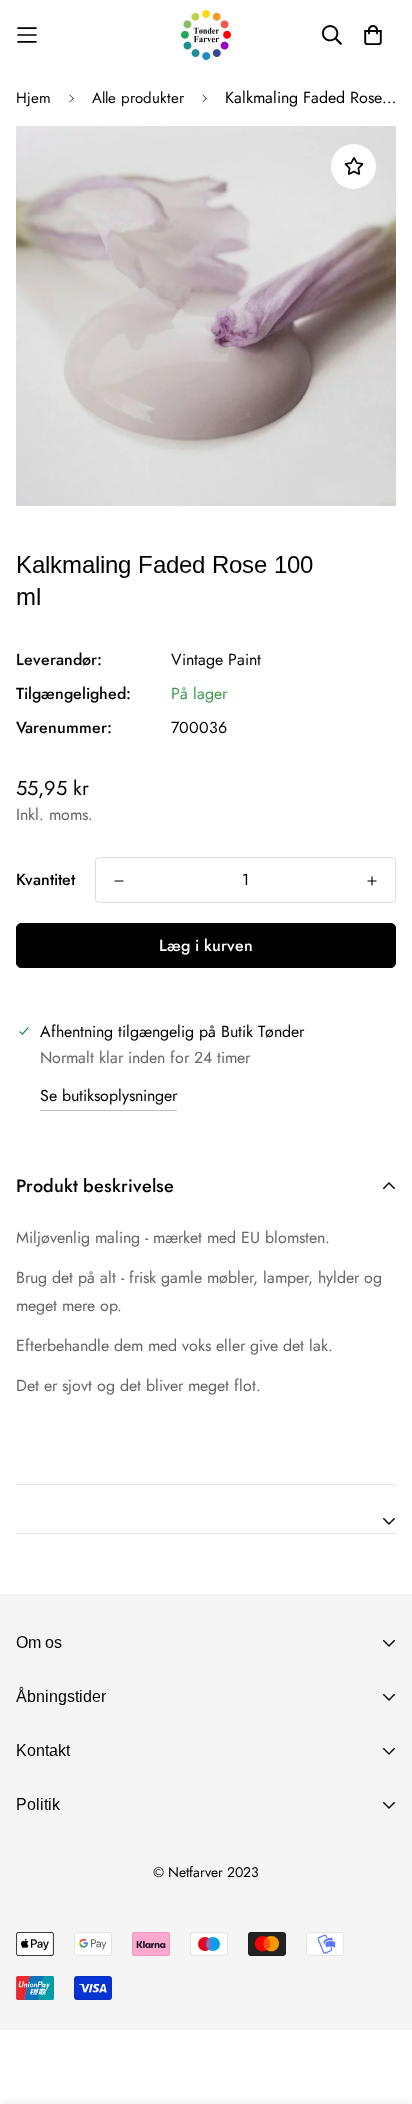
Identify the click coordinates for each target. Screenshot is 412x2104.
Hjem (33, 98)
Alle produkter (138, 98)
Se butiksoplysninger (108, 1095)
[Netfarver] (206, 35)
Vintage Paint (216, 659)
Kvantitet (45, 879)
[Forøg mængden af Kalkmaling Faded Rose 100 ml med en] (372, 881)
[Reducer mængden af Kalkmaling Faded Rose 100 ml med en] (119, 881)
